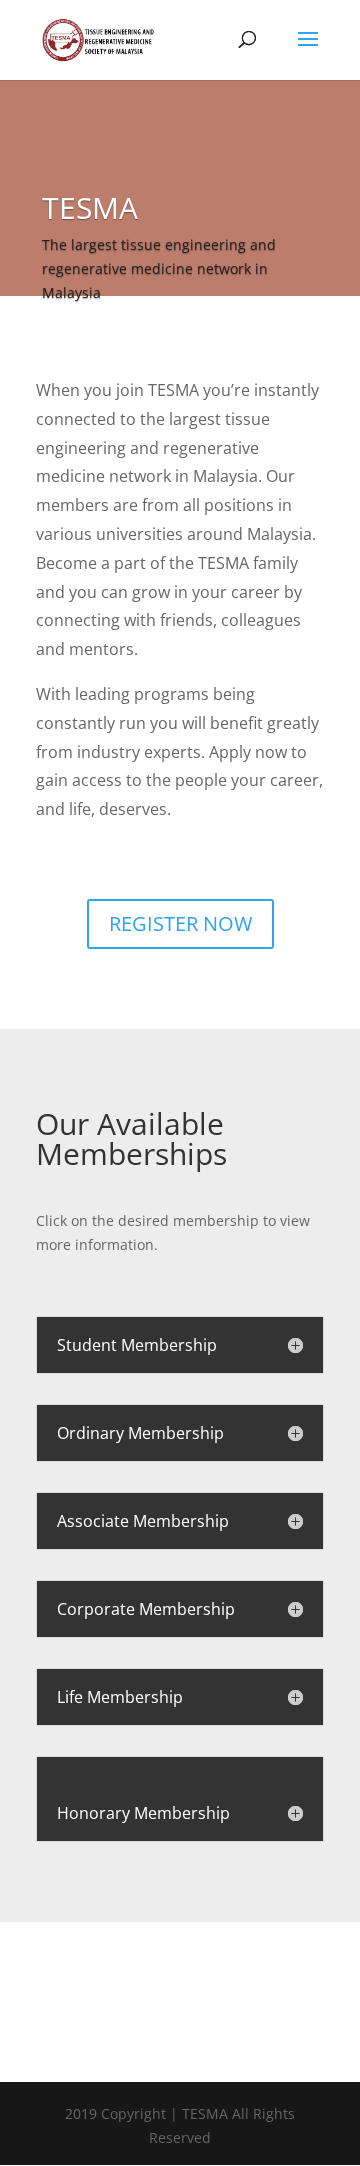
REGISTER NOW (180, 923)
